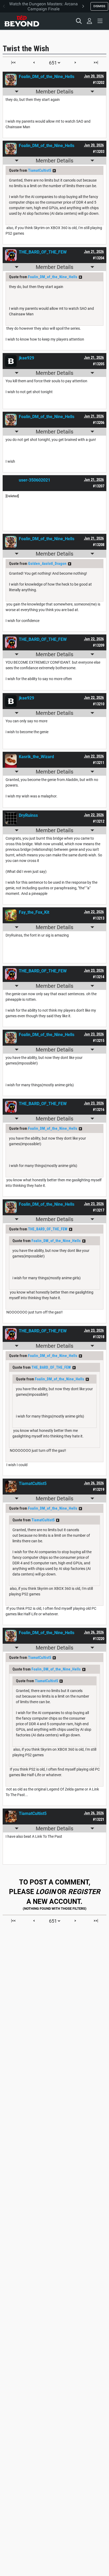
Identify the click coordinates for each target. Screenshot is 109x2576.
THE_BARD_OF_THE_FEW (48, 1229)
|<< (13, 62)
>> (54, 171)
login (46, 1892)
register (84, 1892)
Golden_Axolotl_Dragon (47, 564)
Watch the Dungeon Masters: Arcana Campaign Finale (44, 6)
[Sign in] (89, 21)
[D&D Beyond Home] (22, 21)
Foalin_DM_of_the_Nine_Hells (53, 277)
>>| (96, 62)
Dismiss (99, 6)
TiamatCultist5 (40, 170)
